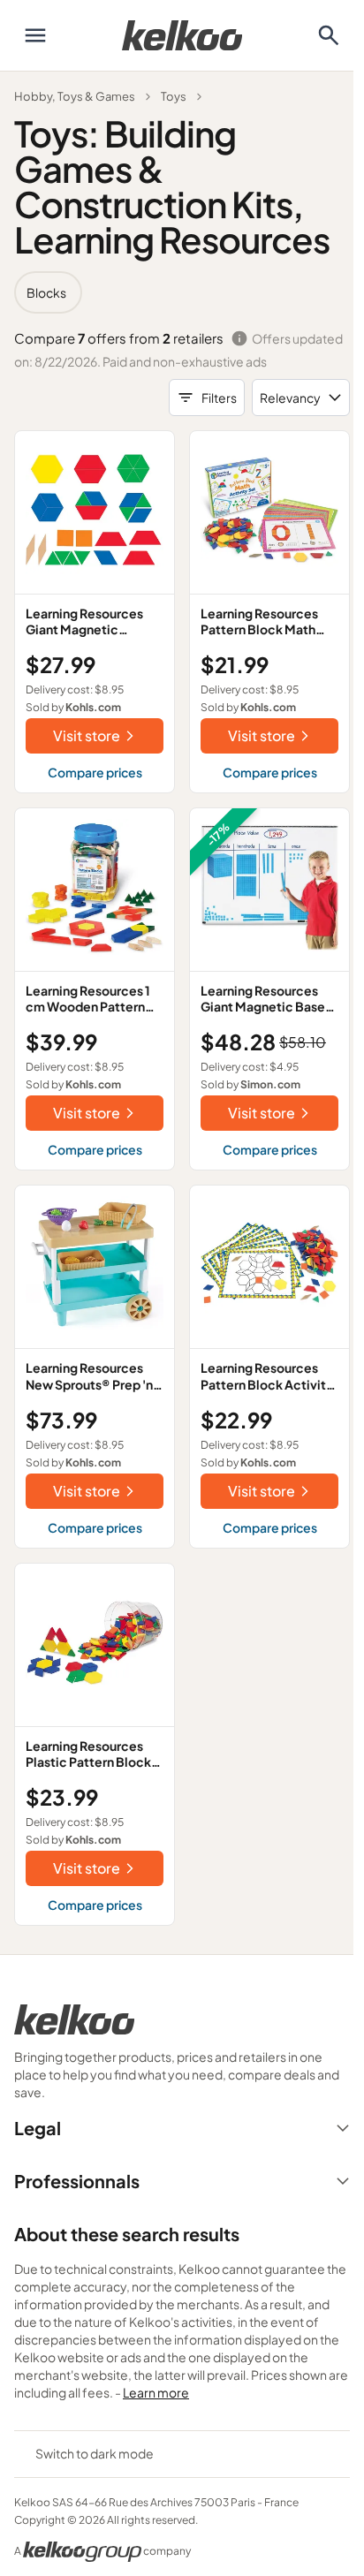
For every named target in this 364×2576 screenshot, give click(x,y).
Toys (174, 96)
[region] (182, 292)
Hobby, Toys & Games (75, 96)
